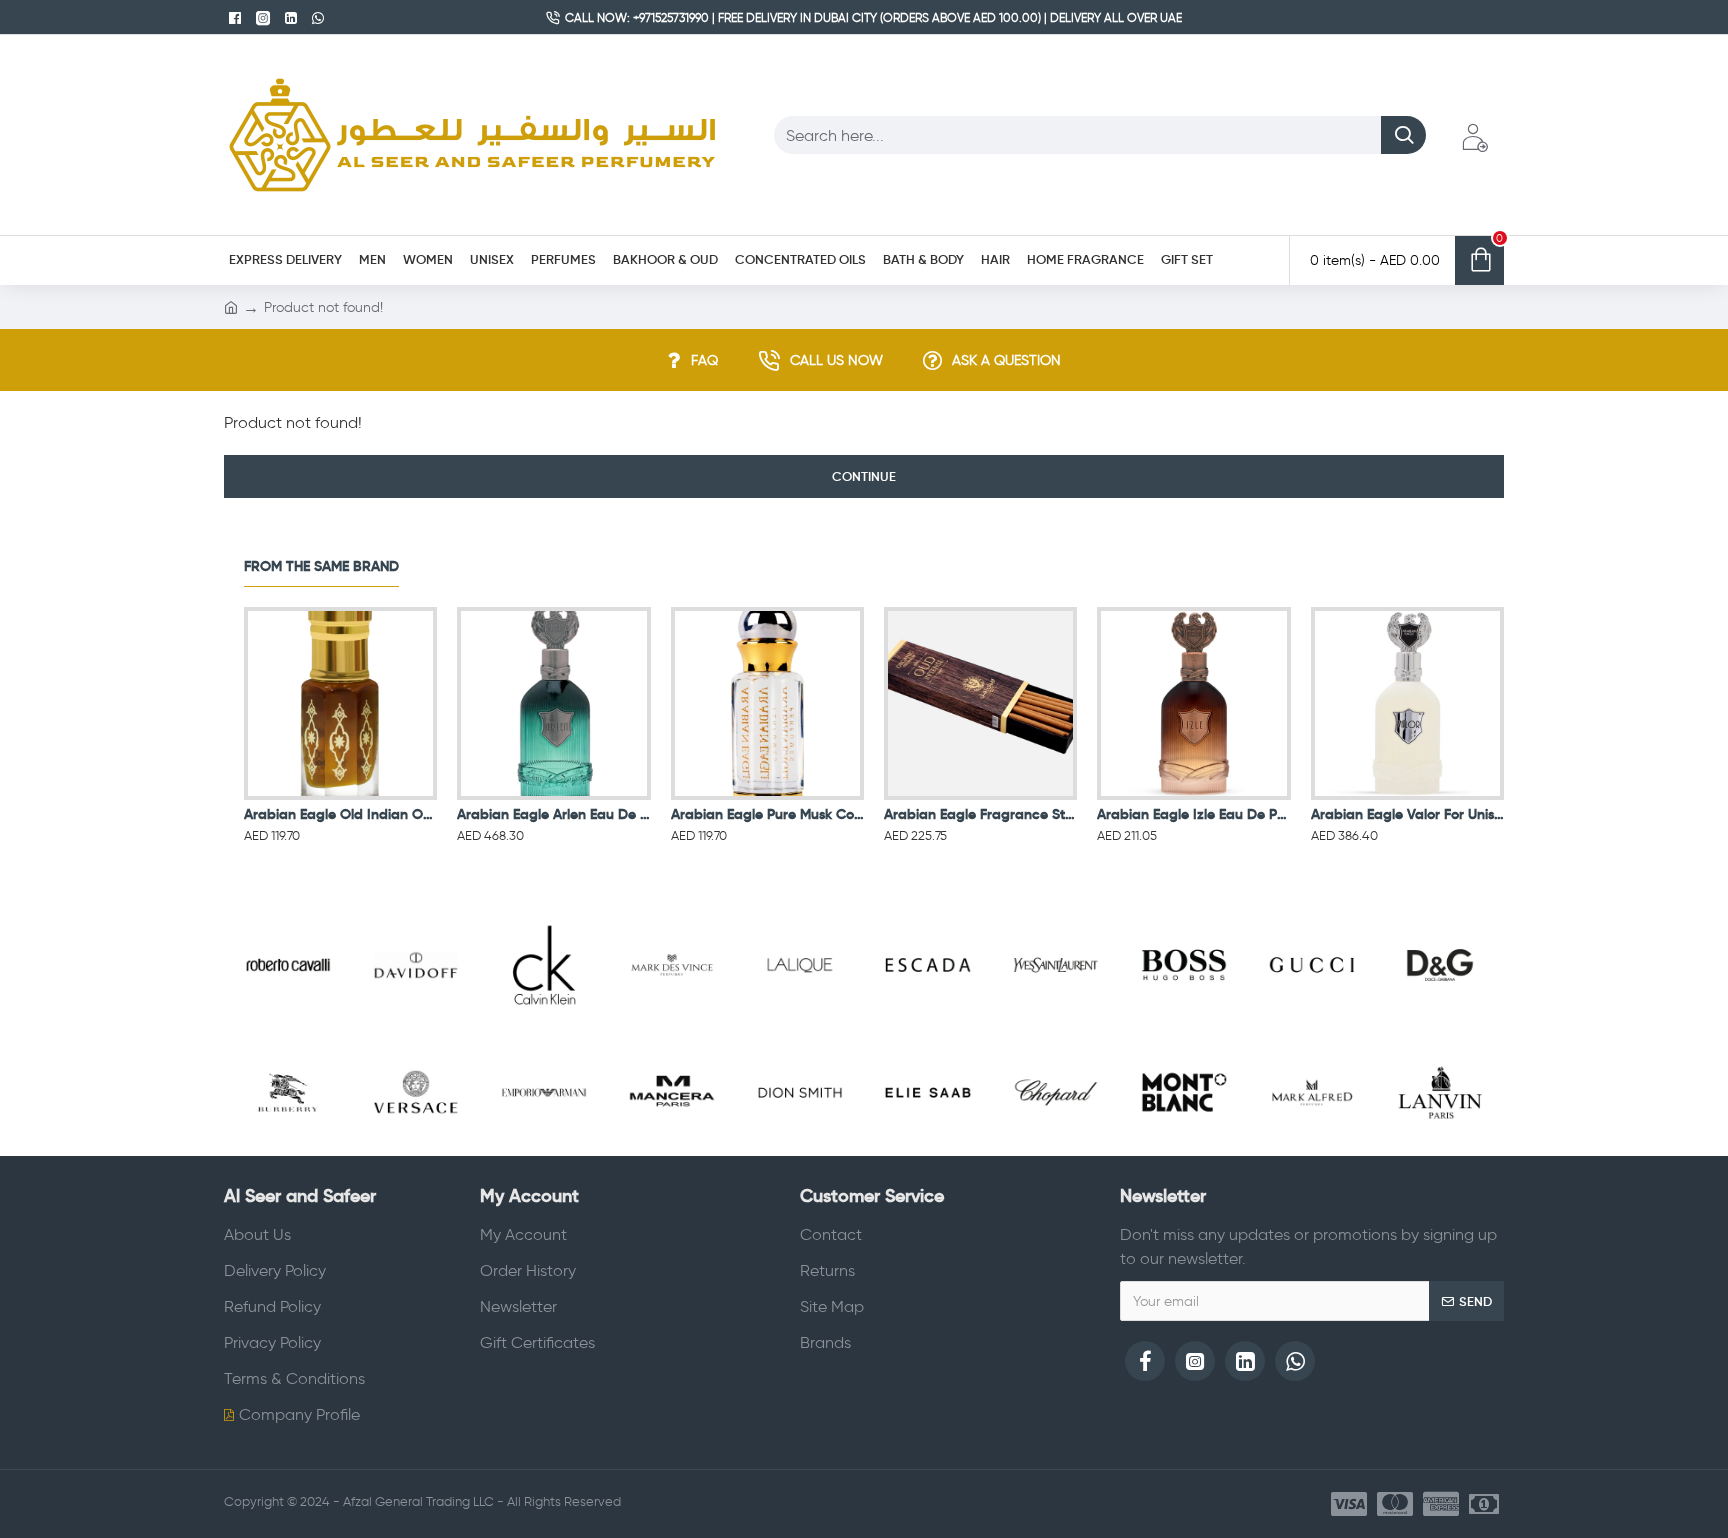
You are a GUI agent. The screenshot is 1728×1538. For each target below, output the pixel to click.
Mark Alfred (1312, 1151)
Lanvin (1440, 1151)
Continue (864, 476)
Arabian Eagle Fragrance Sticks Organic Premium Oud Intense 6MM (980, 814)
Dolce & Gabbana (1440, 1024)
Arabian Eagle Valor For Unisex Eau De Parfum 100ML (1407, 814)
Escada (928, 1024)
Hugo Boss (1183, 1024)
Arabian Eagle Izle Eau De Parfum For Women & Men (1193, 814)
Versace (416, 1151)
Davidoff (416, 1024)
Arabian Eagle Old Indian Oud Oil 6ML (340, 814)
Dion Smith (799, 1151)
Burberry (287, 1151)
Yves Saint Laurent (1055, 1024)
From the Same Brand (321, 566)
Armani (543, 1151)
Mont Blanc (1183, 1151)
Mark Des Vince (671, 1024)
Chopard (1055, 1151)
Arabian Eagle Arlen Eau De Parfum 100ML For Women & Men (553, 814)
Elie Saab (927, 1151)
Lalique (800, 1024)
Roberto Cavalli (287, 1024)
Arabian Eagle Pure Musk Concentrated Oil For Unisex (767, 814)
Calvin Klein (544, 1024)
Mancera (671, 1151)
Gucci (1312, 1024)
